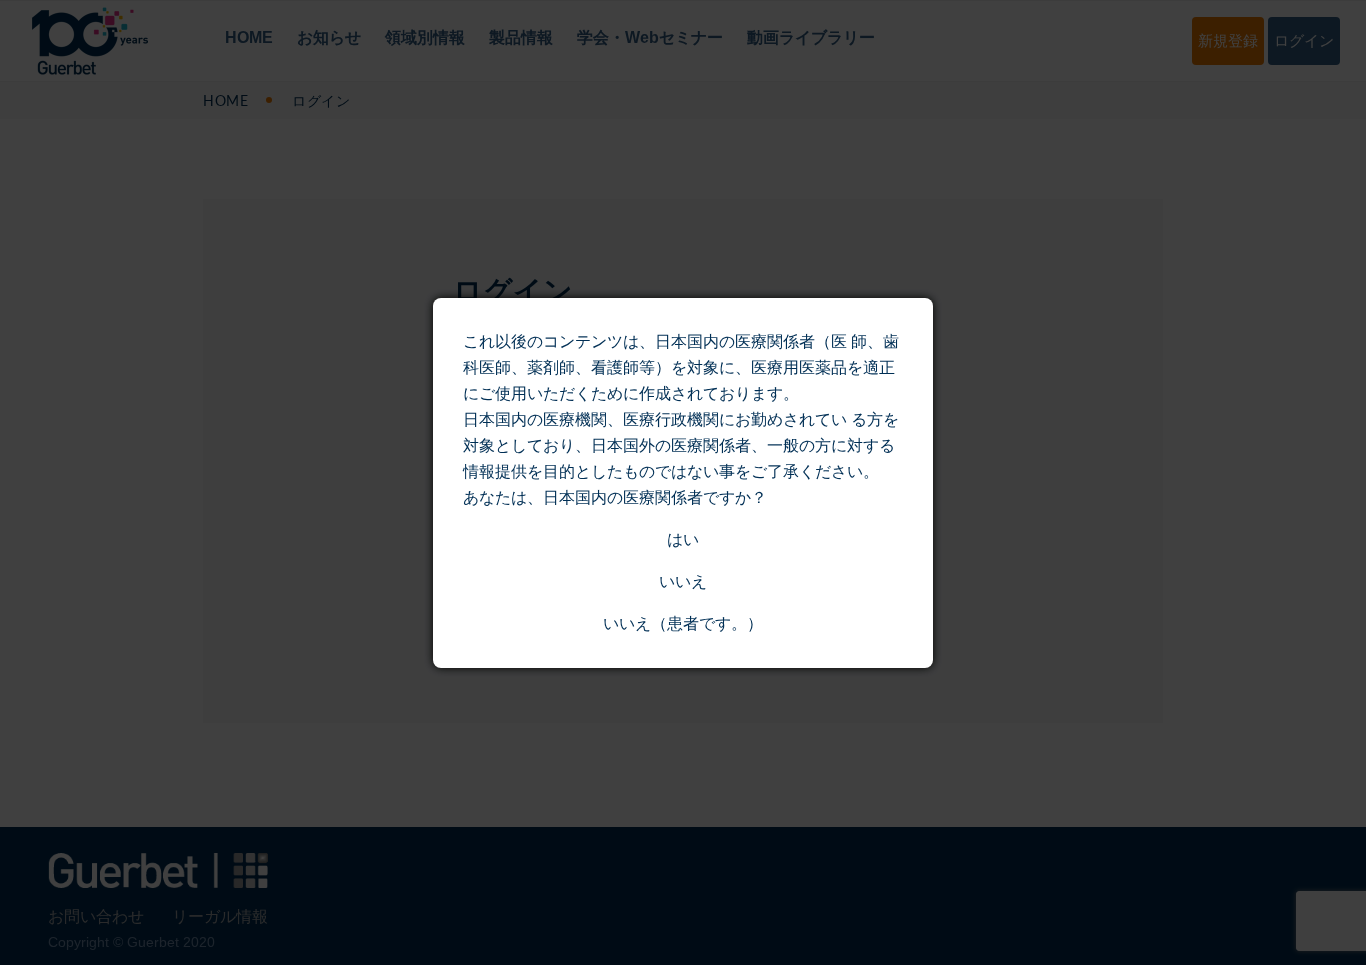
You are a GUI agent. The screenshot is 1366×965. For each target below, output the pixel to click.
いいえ (683, 581)
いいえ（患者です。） (683, 623)
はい (683, 539)
